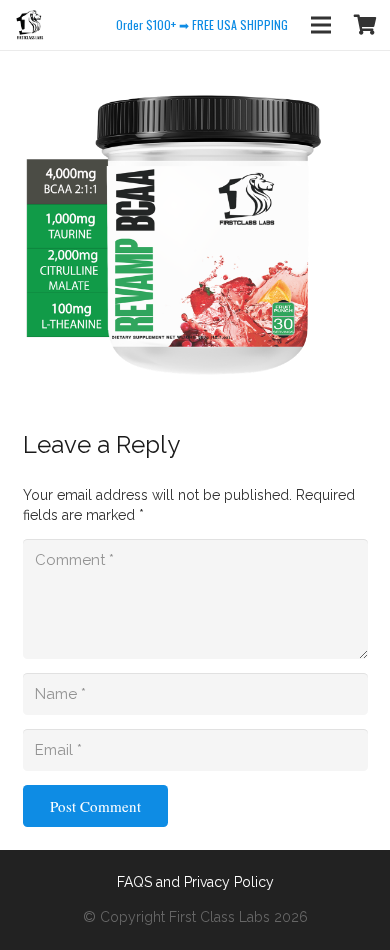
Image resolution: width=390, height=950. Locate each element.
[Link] (30, 25)
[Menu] (321, 25)
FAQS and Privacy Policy (195, 882)
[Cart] (365, 25)
